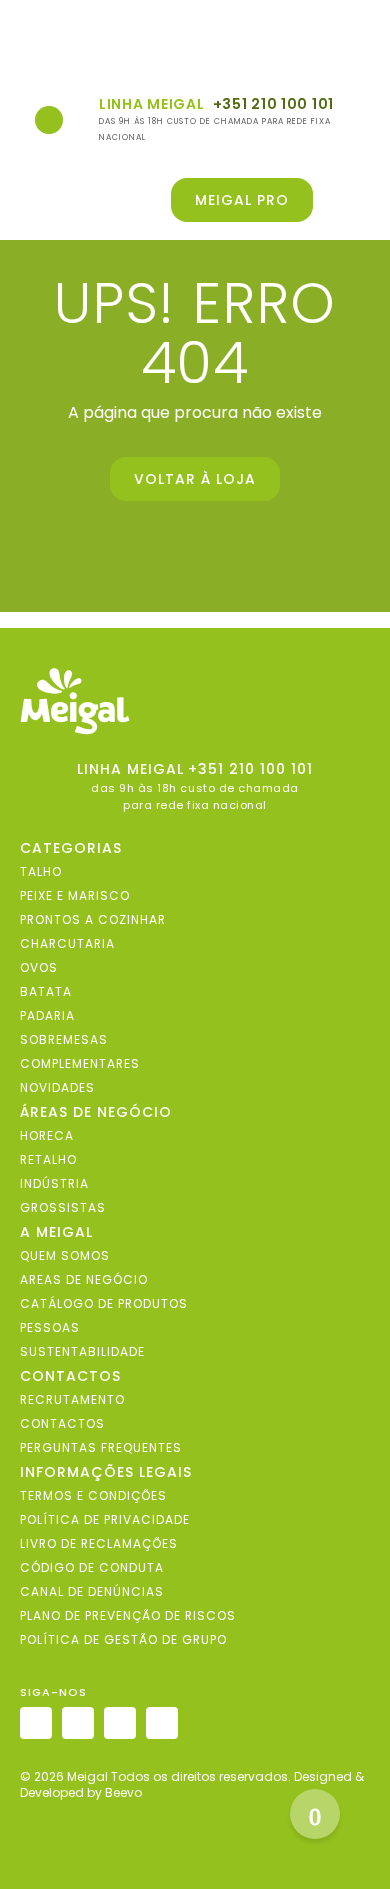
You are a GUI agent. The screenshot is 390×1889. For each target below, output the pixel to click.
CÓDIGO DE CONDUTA (92, 1566)
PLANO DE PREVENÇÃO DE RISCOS (128, 1614)
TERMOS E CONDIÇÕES (93, 1494)
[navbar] (31, 42)
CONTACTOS (62, 1422)
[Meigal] (195, 701)
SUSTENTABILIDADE (82, 1350)
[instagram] (36, 1723)
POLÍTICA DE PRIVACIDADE (105, 1518)
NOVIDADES (57, 1086)
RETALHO (48, 1158)
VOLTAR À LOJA (195, 479)
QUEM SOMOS (65, 1254)
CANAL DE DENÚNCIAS (92, 1590)
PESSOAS (50, 1326)
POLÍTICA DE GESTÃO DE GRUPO (123, 1638)
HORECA (47, 1134)
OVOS (39, 966)
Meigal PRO (242, 200)
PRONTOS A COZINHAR (93, 918)
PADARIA (47, 1014)
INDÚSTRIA (54, 1182)
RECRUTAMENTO (72, 1398)
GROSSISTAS (63, 1206)
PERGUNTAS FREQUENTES (101, 1446)
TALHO (41, 870)
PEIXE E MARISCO (75, 894)
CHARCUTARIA (67, 942)
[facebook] (78, 1723)
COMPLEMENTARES (80, 1062)
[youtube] (162, 1723)
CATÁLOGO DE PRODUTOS (104, 1302)
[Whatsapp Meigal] (49, 120)
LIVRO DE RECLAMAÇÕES (99, 1542)
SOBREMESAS (64, 1038)
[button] (357, 200)
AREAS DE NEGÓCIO (84, 1278)
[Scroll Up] (315, 1814)
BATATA (46, 990)
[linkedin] (120, 1723)
